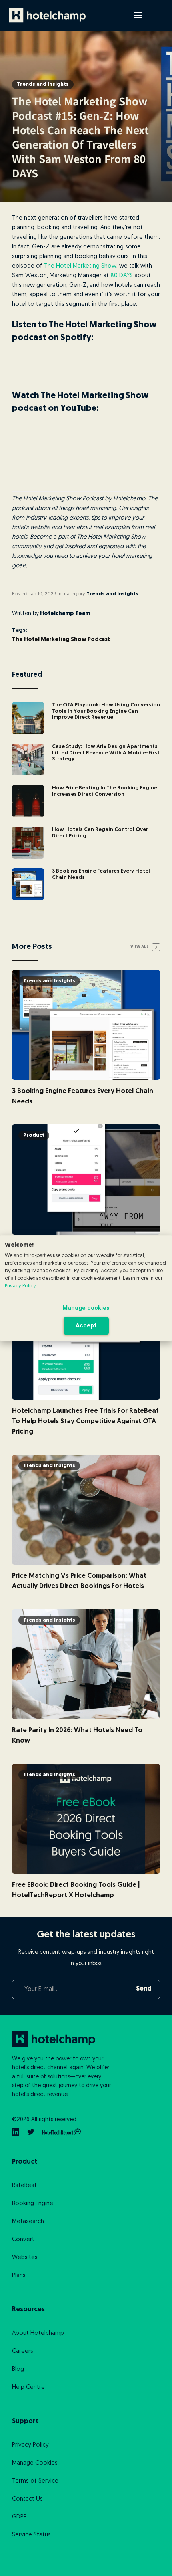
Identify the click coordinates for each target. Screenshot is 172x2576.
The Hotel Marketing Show (80, 266)
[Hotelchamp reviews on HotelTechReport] (62, 2132)
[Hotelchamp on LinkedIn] (16, 2132)
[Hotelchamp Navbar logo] (47, 15)
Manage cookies (86, 1308)
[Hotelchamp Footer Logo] (62, 2039)
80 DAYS (122, 276)
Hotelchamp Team (65, 614)
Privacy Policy (20, 1286)
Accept (86, 1325)
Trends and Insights (43, 84)
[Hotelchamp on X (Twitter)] (31, 2132)
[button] (138, 15)
